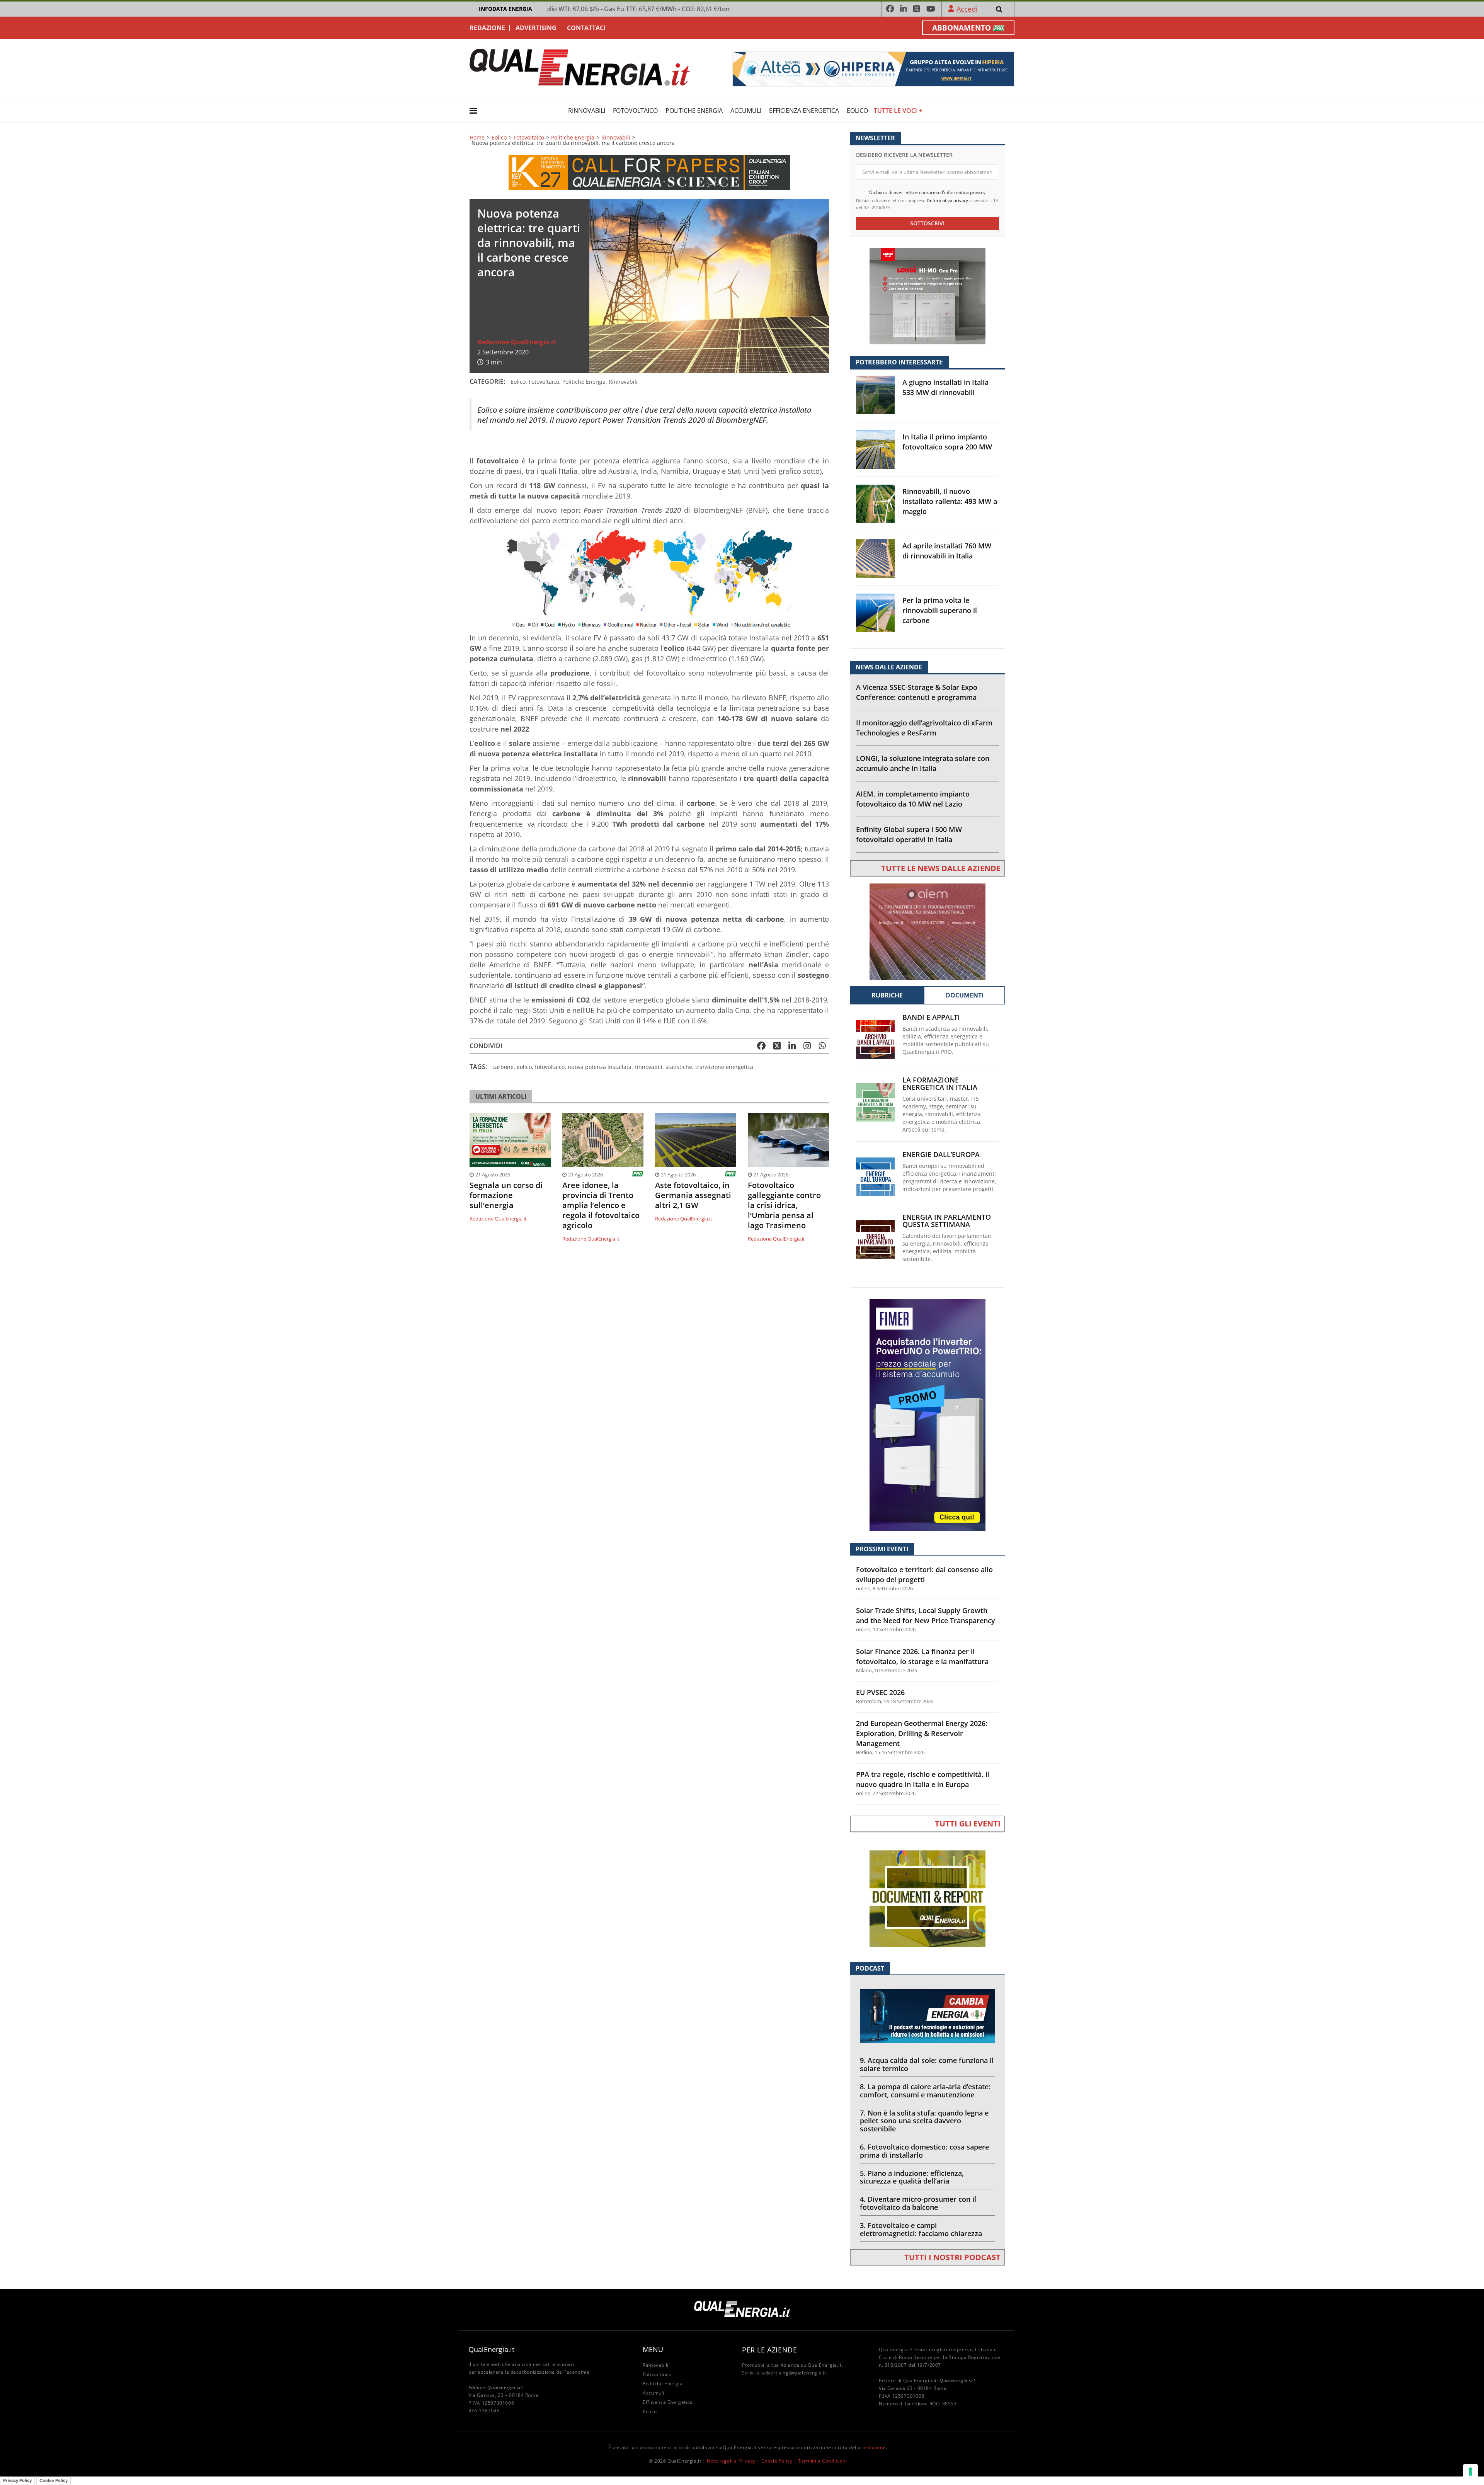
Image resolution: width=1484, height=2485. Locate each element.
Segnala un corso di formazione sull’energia (506, 1195)
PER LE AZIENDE (769, 2350)
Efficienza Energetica (804, 111)
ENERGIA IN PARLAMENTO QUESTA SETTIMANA (947, 1221)
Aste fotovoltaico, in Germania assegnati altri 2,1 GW (693, 1195)
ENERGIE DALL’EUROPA (941, 1155)
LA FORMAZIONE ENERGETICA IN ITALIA (940, 1084)
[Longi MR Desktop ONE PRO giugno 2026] (927, 295)
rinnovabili (648, 1067)
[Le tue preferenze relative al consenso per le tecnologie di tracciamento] (1470, 2471)
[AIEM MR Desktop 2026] (927, 931)
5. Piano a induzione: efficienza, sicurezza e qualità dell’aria (912, 2177)
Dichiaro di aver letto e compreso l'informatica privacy (927, 192)
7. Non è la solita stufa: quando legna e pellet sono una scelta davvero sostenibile (924, 2121)
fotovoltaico (550, 1067)
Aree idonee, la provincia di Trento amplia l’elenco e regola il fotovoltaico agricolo (601, 1205)
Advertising (536, 28)
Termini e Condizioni (822, 2461)
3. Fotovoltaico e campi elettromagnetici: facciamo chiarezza (921, 2229)
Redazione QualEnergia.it (517, 342)
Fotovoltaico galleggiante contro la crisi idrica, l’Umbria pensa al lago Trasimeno (784, 1205)
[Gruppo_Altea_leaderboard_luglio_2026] (873, 68)
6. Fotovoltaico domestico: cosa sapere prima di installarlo (924, 2151)
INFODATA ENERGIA (505, 9)
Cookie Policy (777, 2461)
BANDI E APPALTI (931, 1017)
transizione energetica (724, 1067)
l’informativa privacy (947, 200)
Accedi (967, 9)
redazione (874, 2447)
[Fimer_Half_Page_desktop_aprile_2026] (927, 1415)
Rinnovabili (587, 111)
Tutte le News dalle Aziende (941, 868)
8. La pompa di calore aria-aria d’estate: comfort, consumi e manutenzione (925, 2091)
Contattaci (586, 28)
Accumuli (746, 111)
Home (477, 138)
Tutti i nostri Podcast (952, 2257)
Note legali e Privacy (731, 2461)
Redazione (487, 28)
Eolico (857, 111)
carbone (503, 1067)
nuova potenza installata (600, 1067)
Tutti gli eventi (968, 1824)
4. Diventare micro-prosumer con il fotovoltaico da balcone (918, 2203)
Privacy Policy (17, 2480)
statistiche (679, 1067)
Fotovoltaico (635, 111)
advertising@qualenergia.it (794, 2373)
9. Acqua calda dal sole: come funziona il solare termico (927, 2064)
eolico (524, 1067)
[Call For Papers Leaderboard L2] (649, 171)
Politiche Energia (694, 111)
